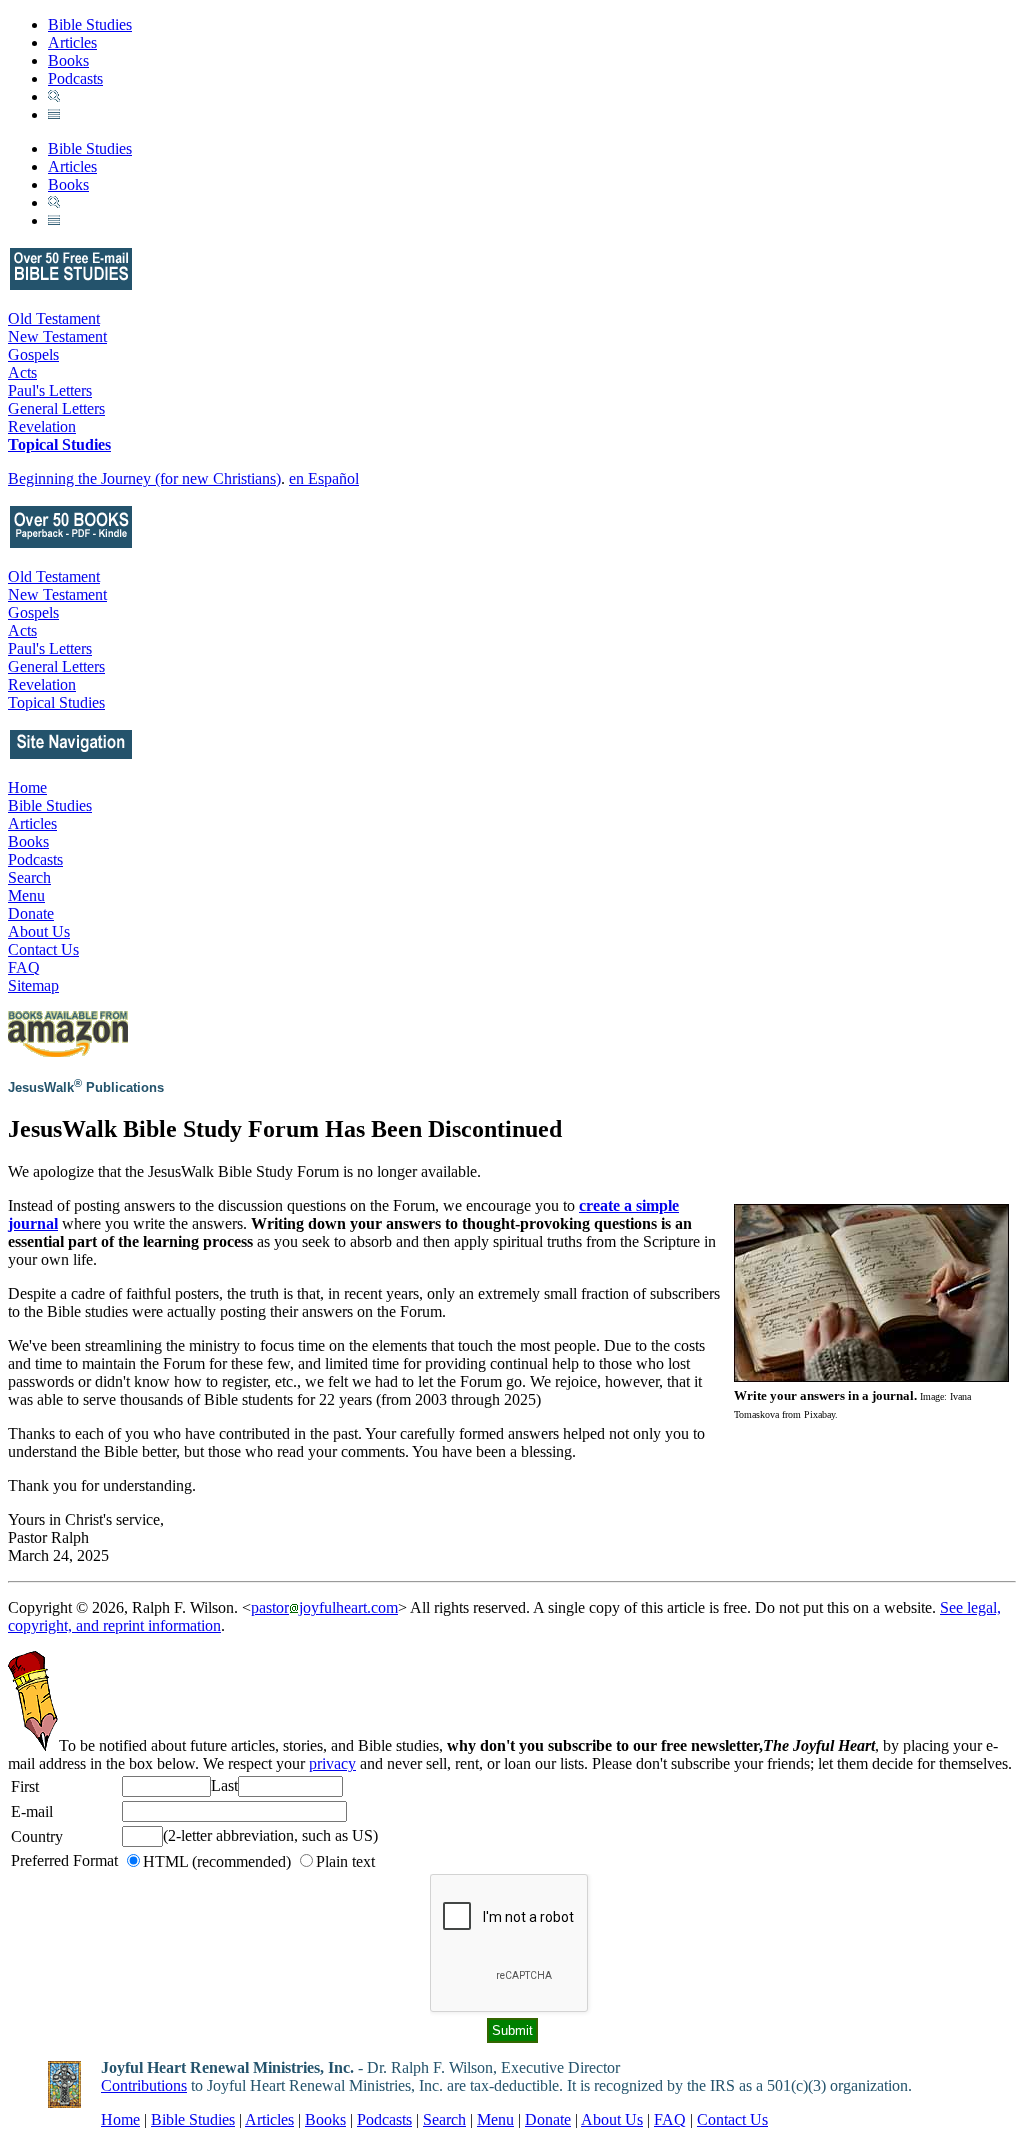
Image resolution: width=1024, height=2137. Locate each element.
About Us (39, 931)
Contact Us (43, 949)
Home (27, 787)
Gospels (33, 354)
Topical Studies (59, 444)
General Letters (56, 408)
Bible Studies (90, 24)
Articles (72, 42)
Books (68, 60)
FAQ (24, 967)
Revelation (42, 426)
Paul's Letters (50, 390)
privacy (332, 1763)
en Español (324, 478)
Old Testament (54, 318)
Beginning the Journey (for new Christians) (144, 478)
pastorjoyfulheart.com (324, 1607)
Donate (31, 913)
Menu (26, 895)
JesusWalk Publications (86, 1087)
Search (29, 877)
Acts (22, 372)
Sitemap (33, 985)
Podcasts (75, 78)
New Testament (57, 336)
